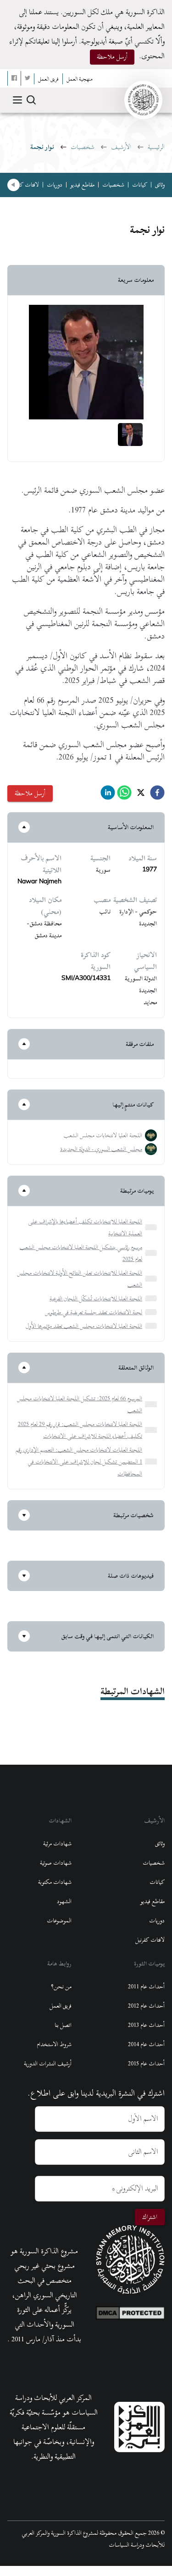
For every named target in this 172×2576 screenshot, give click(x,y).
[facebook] (157, 795)
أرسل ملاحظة (112, 57)
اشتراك (150, 2217)
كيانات (140, 185)
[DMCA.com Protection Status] (130, 2311)
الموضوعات (59, 1921)
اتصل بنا (63, 2025)
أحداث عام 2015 (146, 2064)
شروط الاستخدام (54, 2044)
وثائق (160, 185)
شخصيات (83, 147)
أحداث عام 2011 (146, 1987)
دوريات (55, 185)
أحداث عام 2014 (146, 2044)
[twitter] (141, 795)
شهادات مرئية (57, 1844)
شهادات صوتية (56, 1863)
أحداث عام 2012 (146, 2006)
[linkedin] (108, 795)
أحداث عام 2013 (146, 2025)
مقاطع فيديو (82, 185)
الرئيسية (156, 147)
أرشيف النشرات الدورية (48, 2064)
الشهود (64, 1901)
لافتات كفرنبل (24, 185)
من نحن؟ (61, 1987)
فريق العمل (61, 2006)
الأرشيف (121, 147)
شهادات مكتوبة (55, 1882)
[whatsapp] (124, 795)
